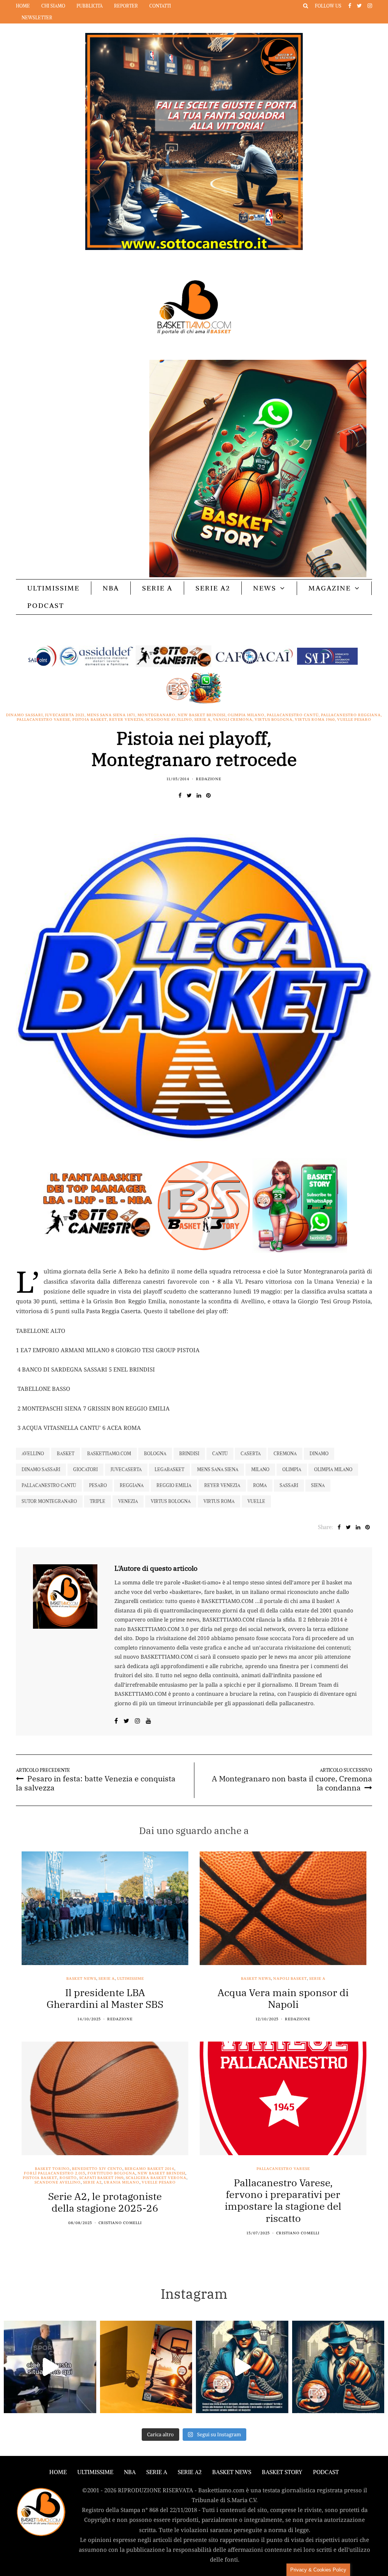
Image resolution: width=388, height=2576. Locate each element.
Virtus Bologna (274, 720)
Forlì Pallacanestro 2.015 (55, 2173)
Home (23, 6)
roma (260, 1485)
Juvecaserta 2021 (65, 715)
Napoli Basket (290, 1979)
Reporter (126, 6)
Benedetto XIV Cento (97, 2169)
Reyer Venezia (126, 720)
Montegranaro (156, 715)
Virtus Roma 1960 (315, 720)
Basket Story (282, 2472)
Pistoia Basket (90, 720)
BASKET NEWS (232, 2472)
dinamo (319, 1454)
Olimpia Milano (246, 715)
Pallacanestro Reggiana (351, 715)
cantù (220, 1454)
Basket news (81, 1979)
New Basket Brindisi (202, 715)
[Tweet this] (189, 795)
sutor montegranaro (49, 1501)
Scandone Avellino (169, 720)
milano (260, 1469)
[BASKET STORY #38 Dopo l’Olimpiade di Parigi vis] (146, 2367)
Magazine (330, 588)
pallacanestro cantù (49, 1485)
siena (318, 1485)
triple (98, 1501)
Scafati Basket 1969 (101, 2178)
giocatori (85, 1469)
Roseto (68, 2178)
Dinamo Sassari (24, 715)
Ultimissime (53, 588)
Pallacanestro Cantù (293, 715)
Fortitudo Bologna (111, 2173)
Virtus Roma (219, 1501)
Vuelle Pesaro (354, 720)
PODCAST (46, 605)
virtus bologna (171, 1501)
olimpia (292, 1469)
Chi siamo (53, 6)
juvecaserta (126, 1469)
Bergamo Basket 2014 (149, 2169)
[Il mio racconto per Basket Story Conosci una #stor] (242, 2367)
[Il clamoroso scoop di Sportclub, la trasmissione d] (50, 2367)
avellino (33, 1454)
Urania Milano (122, 2182)
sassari (289, 1485)
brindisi (189, 1454)
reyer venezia (222, 1485)
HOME (58, 2472)
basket (66, 1454)
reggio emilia (174, 1485)
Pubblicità (90, 6)
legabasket (169, 1469)
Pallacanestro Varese (43, 720)
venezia (128, 1501)
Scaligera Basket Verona (156, 2178)
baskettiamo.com (109, 1454)
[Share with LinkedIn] (199, 795)
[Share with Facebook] (180, 795)
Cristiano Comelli (120, 2223)
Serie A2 (213, 588)
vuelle (256, 1501)
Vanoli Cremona (233, 720)
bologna (155, 1454)
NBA (111, 588)
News (265, 588)
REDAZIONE (209, 779)
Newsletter (37, 18)
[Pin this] (208, 795)
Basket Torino (52, 2169)
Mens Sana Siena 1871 (111, 715)
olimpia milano (333, 1469)
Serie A (157, 588)
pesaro (98, 1485)
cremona (285, 1454)
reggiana (132, 1485)
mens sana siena (218, 1469)
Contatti (160, 6)
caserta (251, 1454)
